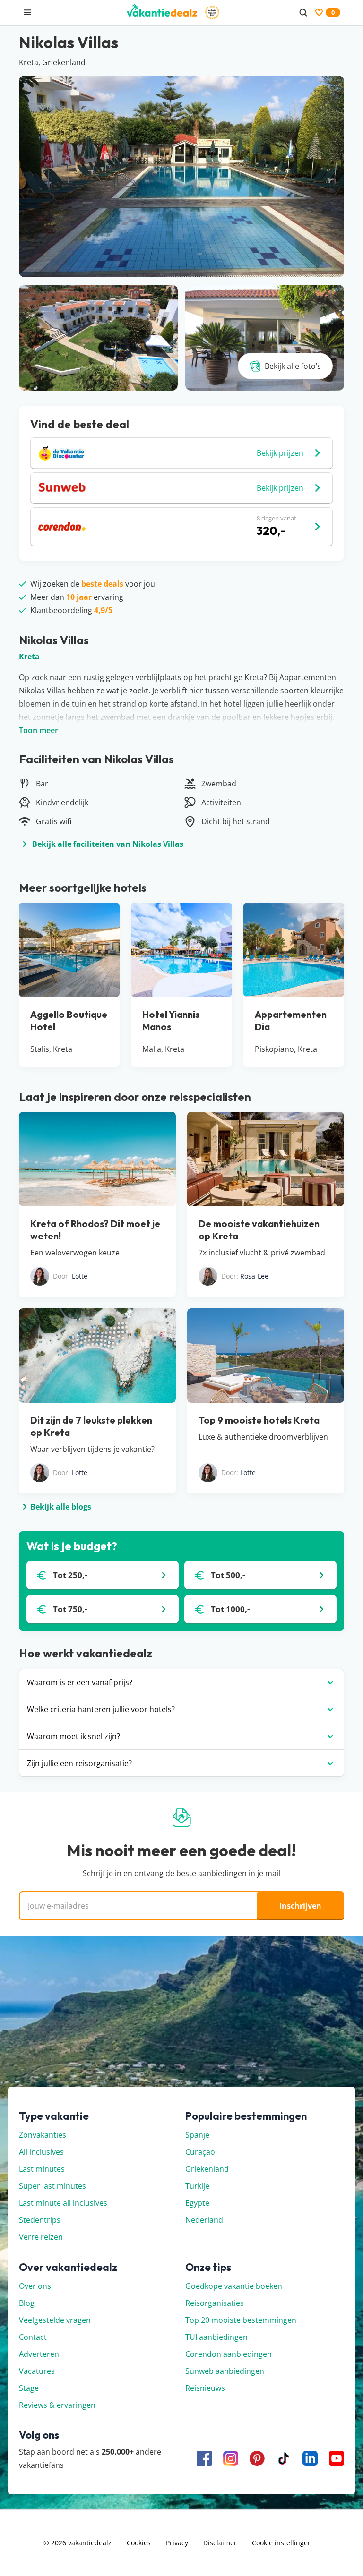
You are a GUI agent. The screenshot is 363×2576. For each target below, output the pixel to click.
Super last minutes (52, 2186)
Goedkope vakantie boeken (234, 2286)
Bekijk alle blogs (61, 1507)
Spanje (197, 2135)
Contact (33, 2337)
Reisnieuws (205, 2388)
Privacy (177, 2543)
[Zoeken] (303, 12)
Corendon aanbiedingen (229, 2354)
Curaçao (200, 2152)
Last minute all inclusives (63, 2203)
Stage (29, 2388)
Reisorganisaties (215, 2303)
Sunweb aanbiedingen (225, 2371)
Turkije (197, 2186)
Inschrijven (300, 1906)
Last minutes (42, 2169)
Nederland (204, 2220)
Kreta (29, 657)
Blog (27, 2303)
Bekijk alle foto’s (293, 366)
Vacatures (37, 2371)
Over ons (35, 2286)
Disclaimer (220, 2543)
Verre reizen (41, 2237)
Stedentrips (40, 2220)
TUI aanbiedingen (216, 2337)
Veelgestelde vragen (55, 2320)
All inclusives (41, 2152)
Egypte (197, 2203)
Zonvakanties (43, 2135)
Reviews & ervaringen (57, 2405)
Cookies (139, 2543)
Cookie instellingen (282, 2543)
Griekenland (207, 2169)
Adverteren (39, 2354)
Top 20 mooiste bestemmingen (241, 2320)
